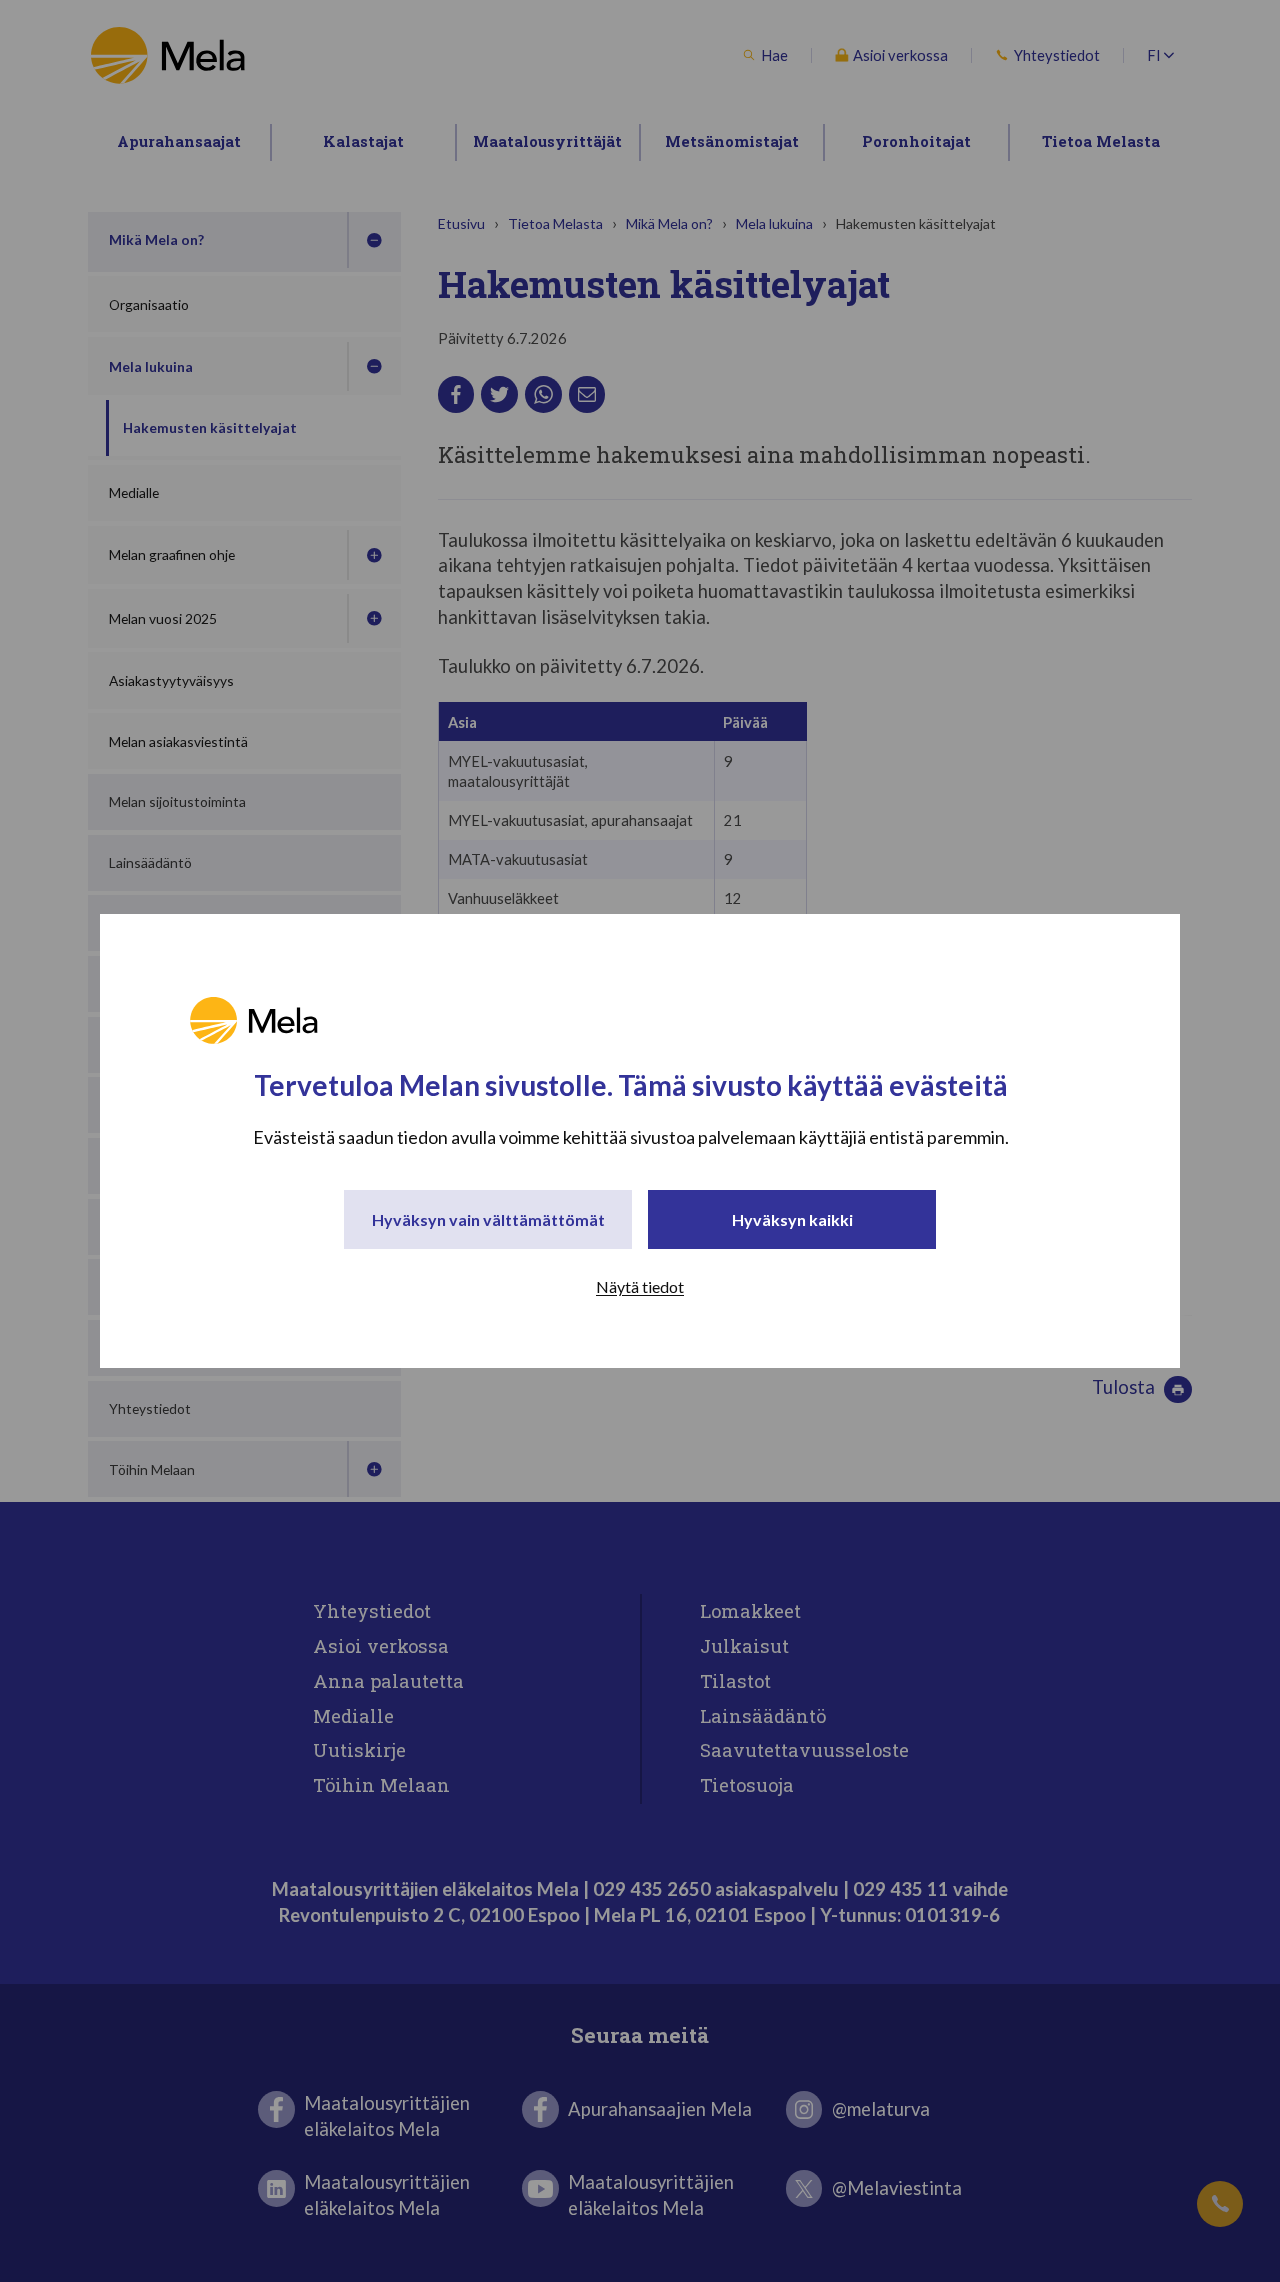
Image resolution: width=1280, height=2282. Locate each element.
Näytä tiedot (640, 1286)
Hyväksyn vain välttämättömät (488, 1219)
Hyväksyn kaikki (792, 1219)
